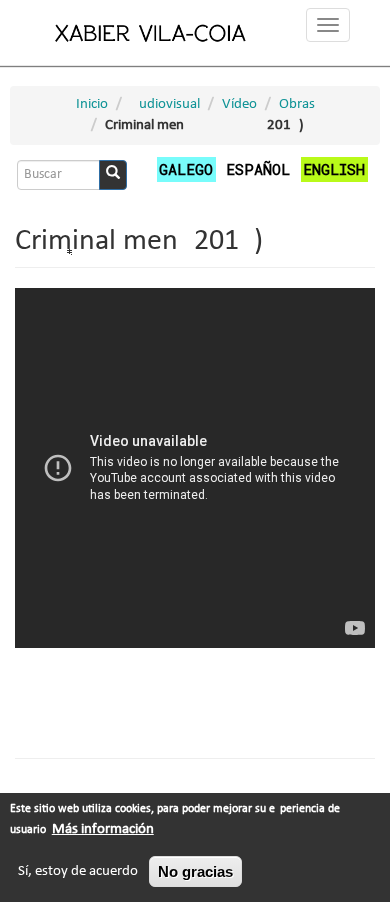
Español (258, 169)
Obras (297, 104)
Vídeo (239, 104)
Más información (103, 829)
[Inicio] (151, 32)
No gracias (195, 871)
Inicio (92, 104)
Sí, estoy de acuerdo (78, 871)
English (334, 169)
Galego (186, 169)
